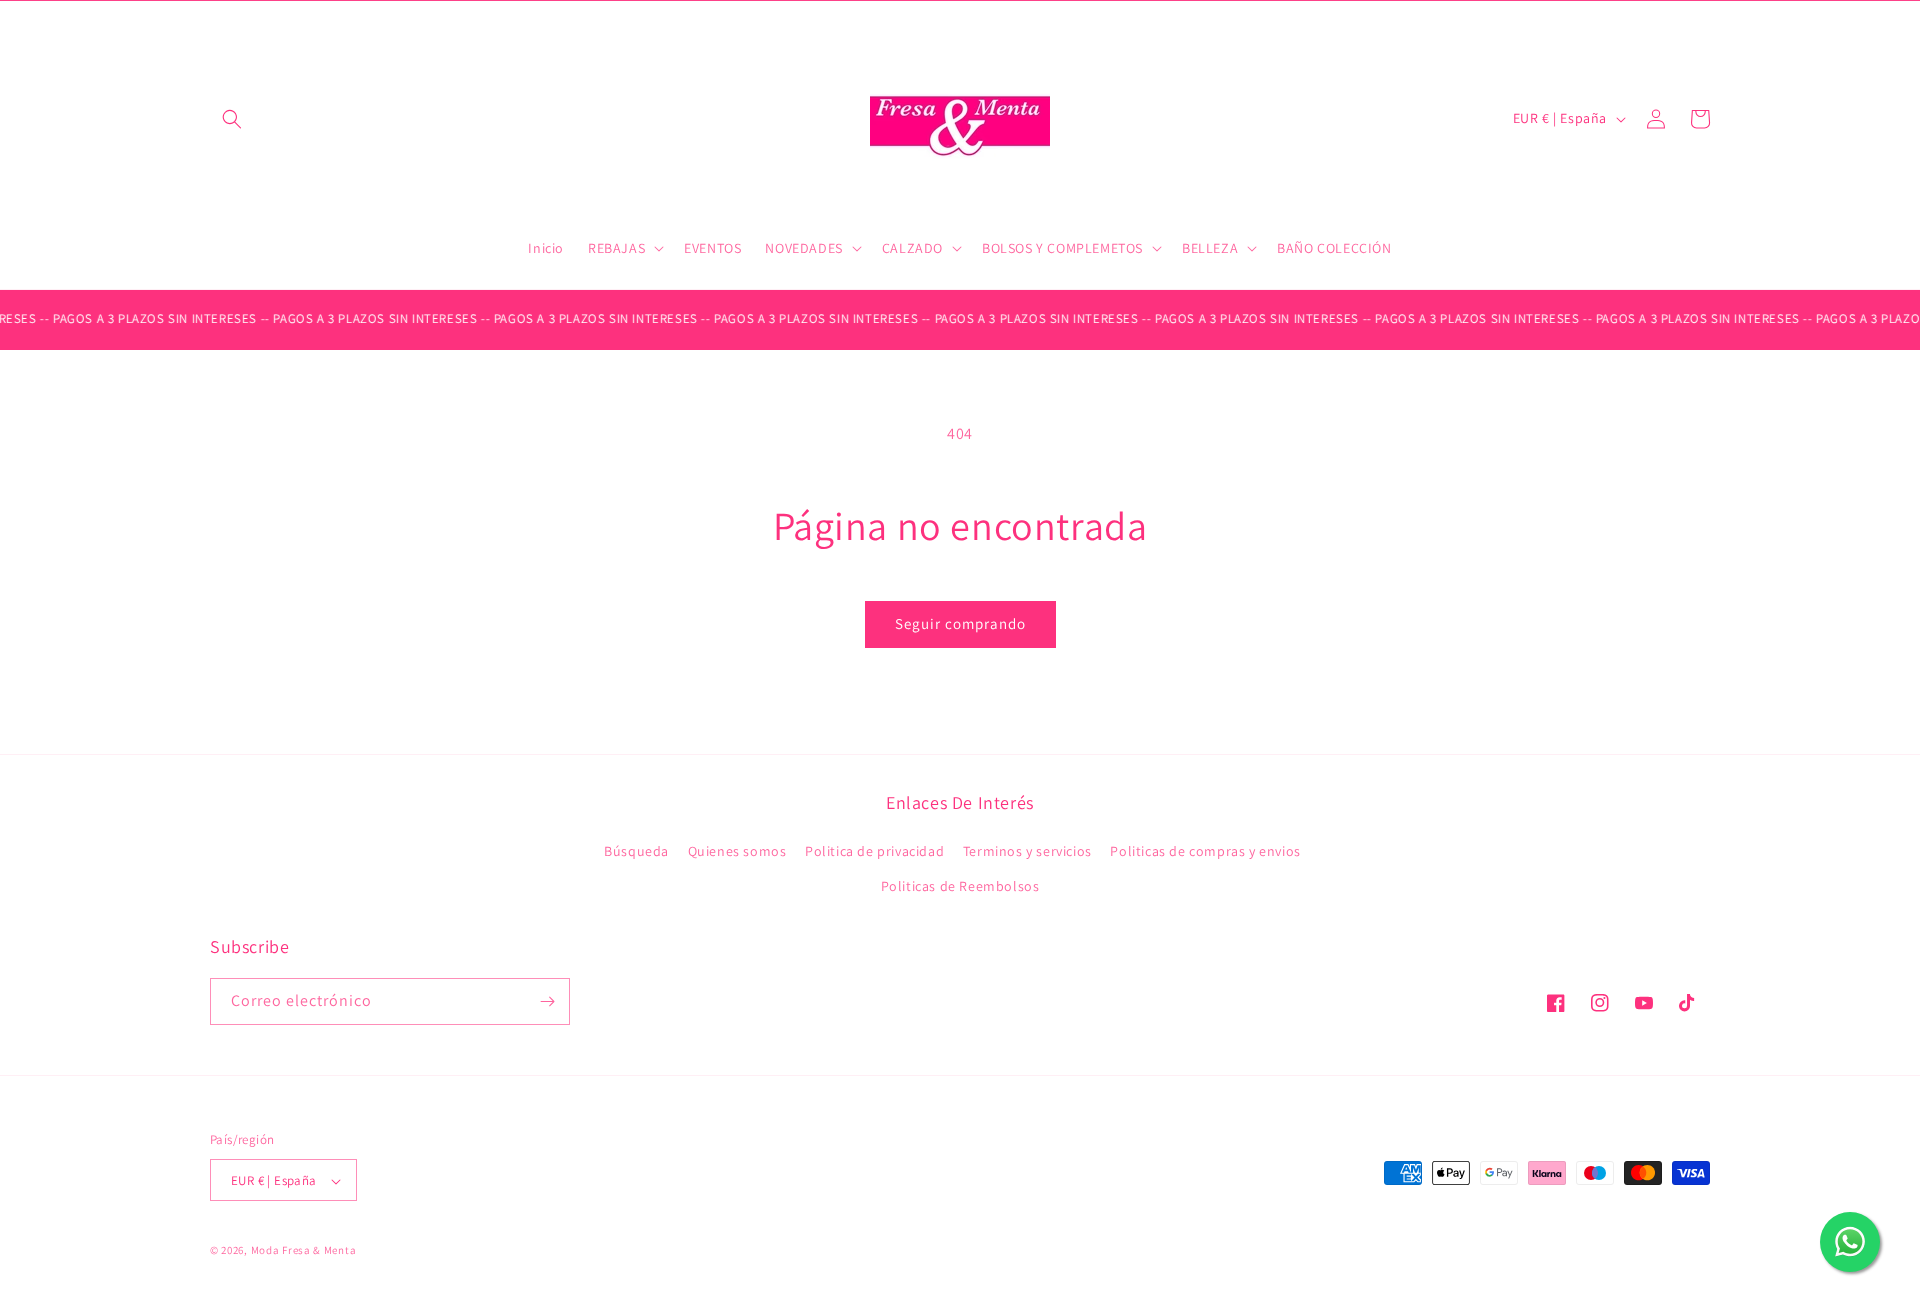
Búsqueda (636, 851)
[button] (232, 119)
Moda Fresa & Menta (304, 1251)
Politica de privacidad (874, 851)
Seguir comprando (960, 623)
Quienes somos (737, 851)
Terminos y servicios (1027, 851)
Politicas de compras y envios (1205, 851)
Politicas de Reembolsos (960, 887)
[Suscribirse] (547, 1001)
